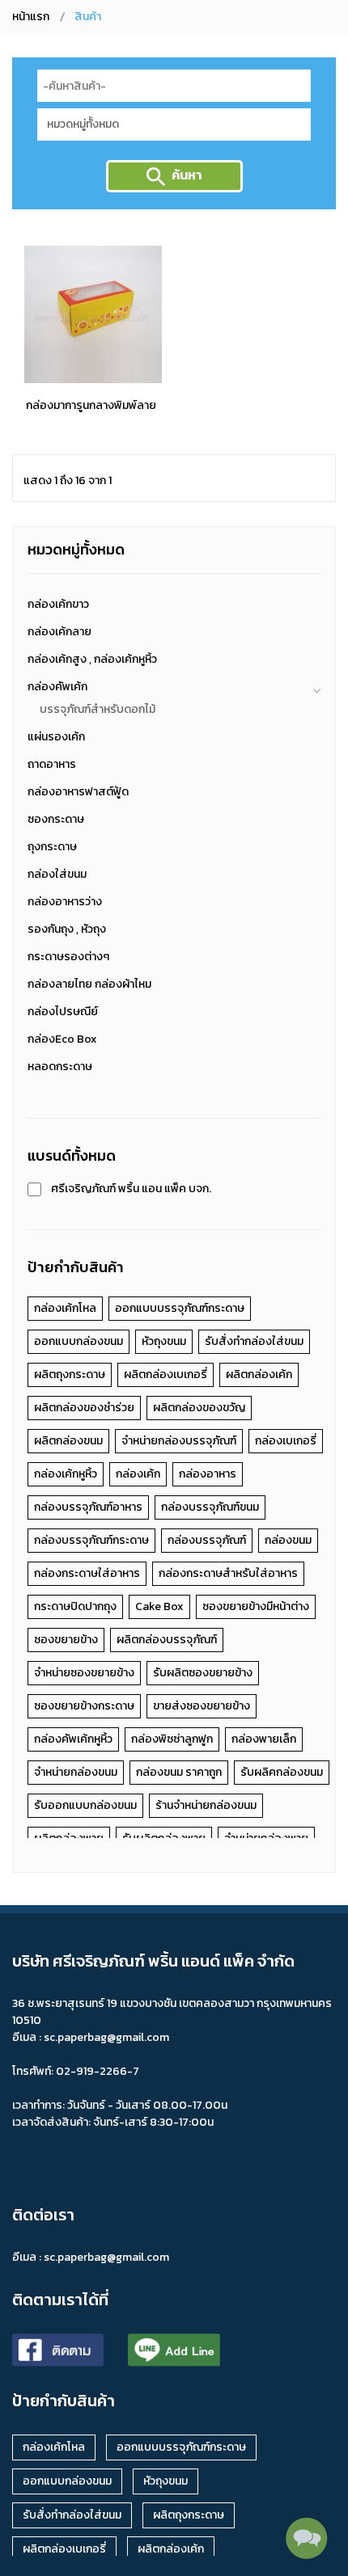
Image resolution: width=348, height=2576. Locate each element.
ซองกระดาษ (56, 819)
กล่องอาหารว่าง (65, 902)
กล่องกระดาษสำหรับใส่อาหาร (228, 1573)
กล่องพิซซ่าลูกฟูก (172, 1739)
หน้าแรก (31, 17)
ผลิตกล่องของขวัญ (199, 1408)
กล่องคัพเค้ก (57, 687)
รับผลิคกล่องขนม (282, 1772)
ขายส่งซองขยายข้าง (202, 1706)
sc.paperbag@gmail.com (106, 2257)
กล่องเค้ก (138, 1474)
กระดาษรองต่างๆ (68, 957)
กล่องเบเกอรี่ (286, 1441)
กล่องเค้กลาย (59, 632)
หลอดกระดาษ (60, 1067)
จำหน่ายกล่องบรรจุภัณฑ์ (179, 1441)
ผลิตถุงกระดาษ (70, 1374)
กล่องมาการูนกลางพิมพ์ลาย (91, 405)
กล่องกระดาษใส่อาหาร (87, 1573)
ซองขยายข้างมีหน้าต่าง (256, 1606)
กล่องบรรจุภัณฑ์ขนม (210, 1507)
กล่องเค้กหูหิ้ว (66, 1474)
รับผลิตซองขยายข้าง (203, 1673)
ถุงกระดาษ (52, 847)
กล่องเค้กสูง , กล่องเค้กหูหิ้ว (92, 659)
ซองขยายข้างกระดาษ (84, 1706)
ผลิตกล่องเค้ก (259, 1374)
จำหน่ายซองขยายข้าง (84, 1673)
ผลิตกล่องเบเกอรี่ (166, 1374)
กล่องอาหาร (208, 1474)
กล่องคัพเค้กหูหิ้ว (73, 1739)
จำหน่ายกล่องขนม (76, 1772)
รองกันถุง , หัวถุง (67, 929)
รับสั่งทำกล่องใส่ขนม (254, 1341)
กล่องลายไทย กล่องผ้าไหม (89, 984)
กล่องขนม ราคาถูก (179, 1772)
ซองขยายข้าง (66, 1640)
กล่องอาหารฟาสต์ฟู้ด (78, 792)
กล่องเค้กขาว (58, 604)
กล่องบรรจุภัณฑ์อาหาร (88, 1507)
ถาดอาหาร (52, 764)
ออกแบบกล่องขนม (79, 1341)
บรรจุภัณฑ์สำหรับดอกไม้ (98, 709)
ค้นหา (187, 175)
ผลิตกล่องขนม (68, 1441)
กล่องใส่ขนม (57, 874)
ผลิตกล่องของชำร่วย (84, 1408)
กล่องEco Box (62, 1039)
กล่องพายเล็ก (264, 1739)
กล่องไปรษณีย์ (63, 1012)
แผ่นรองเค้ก (56, 737)
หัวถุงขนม (164, 1341)
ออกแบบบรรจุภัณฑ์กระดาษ (180, 1308)
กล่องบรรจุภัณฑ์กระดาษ (91, 1540)
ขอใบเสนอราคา (91, 384)
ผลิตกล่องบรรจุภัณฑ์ (167, 1640)
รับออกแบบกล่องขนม (85, 1805)
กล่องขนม (288, 1540)
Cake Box (159, 1606)
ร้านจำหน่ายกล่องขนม (206, 1805)
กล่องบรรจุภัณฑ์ (207, 1540)
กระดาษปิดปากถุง (75, 1606)
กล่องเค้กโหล (65, 1308)
